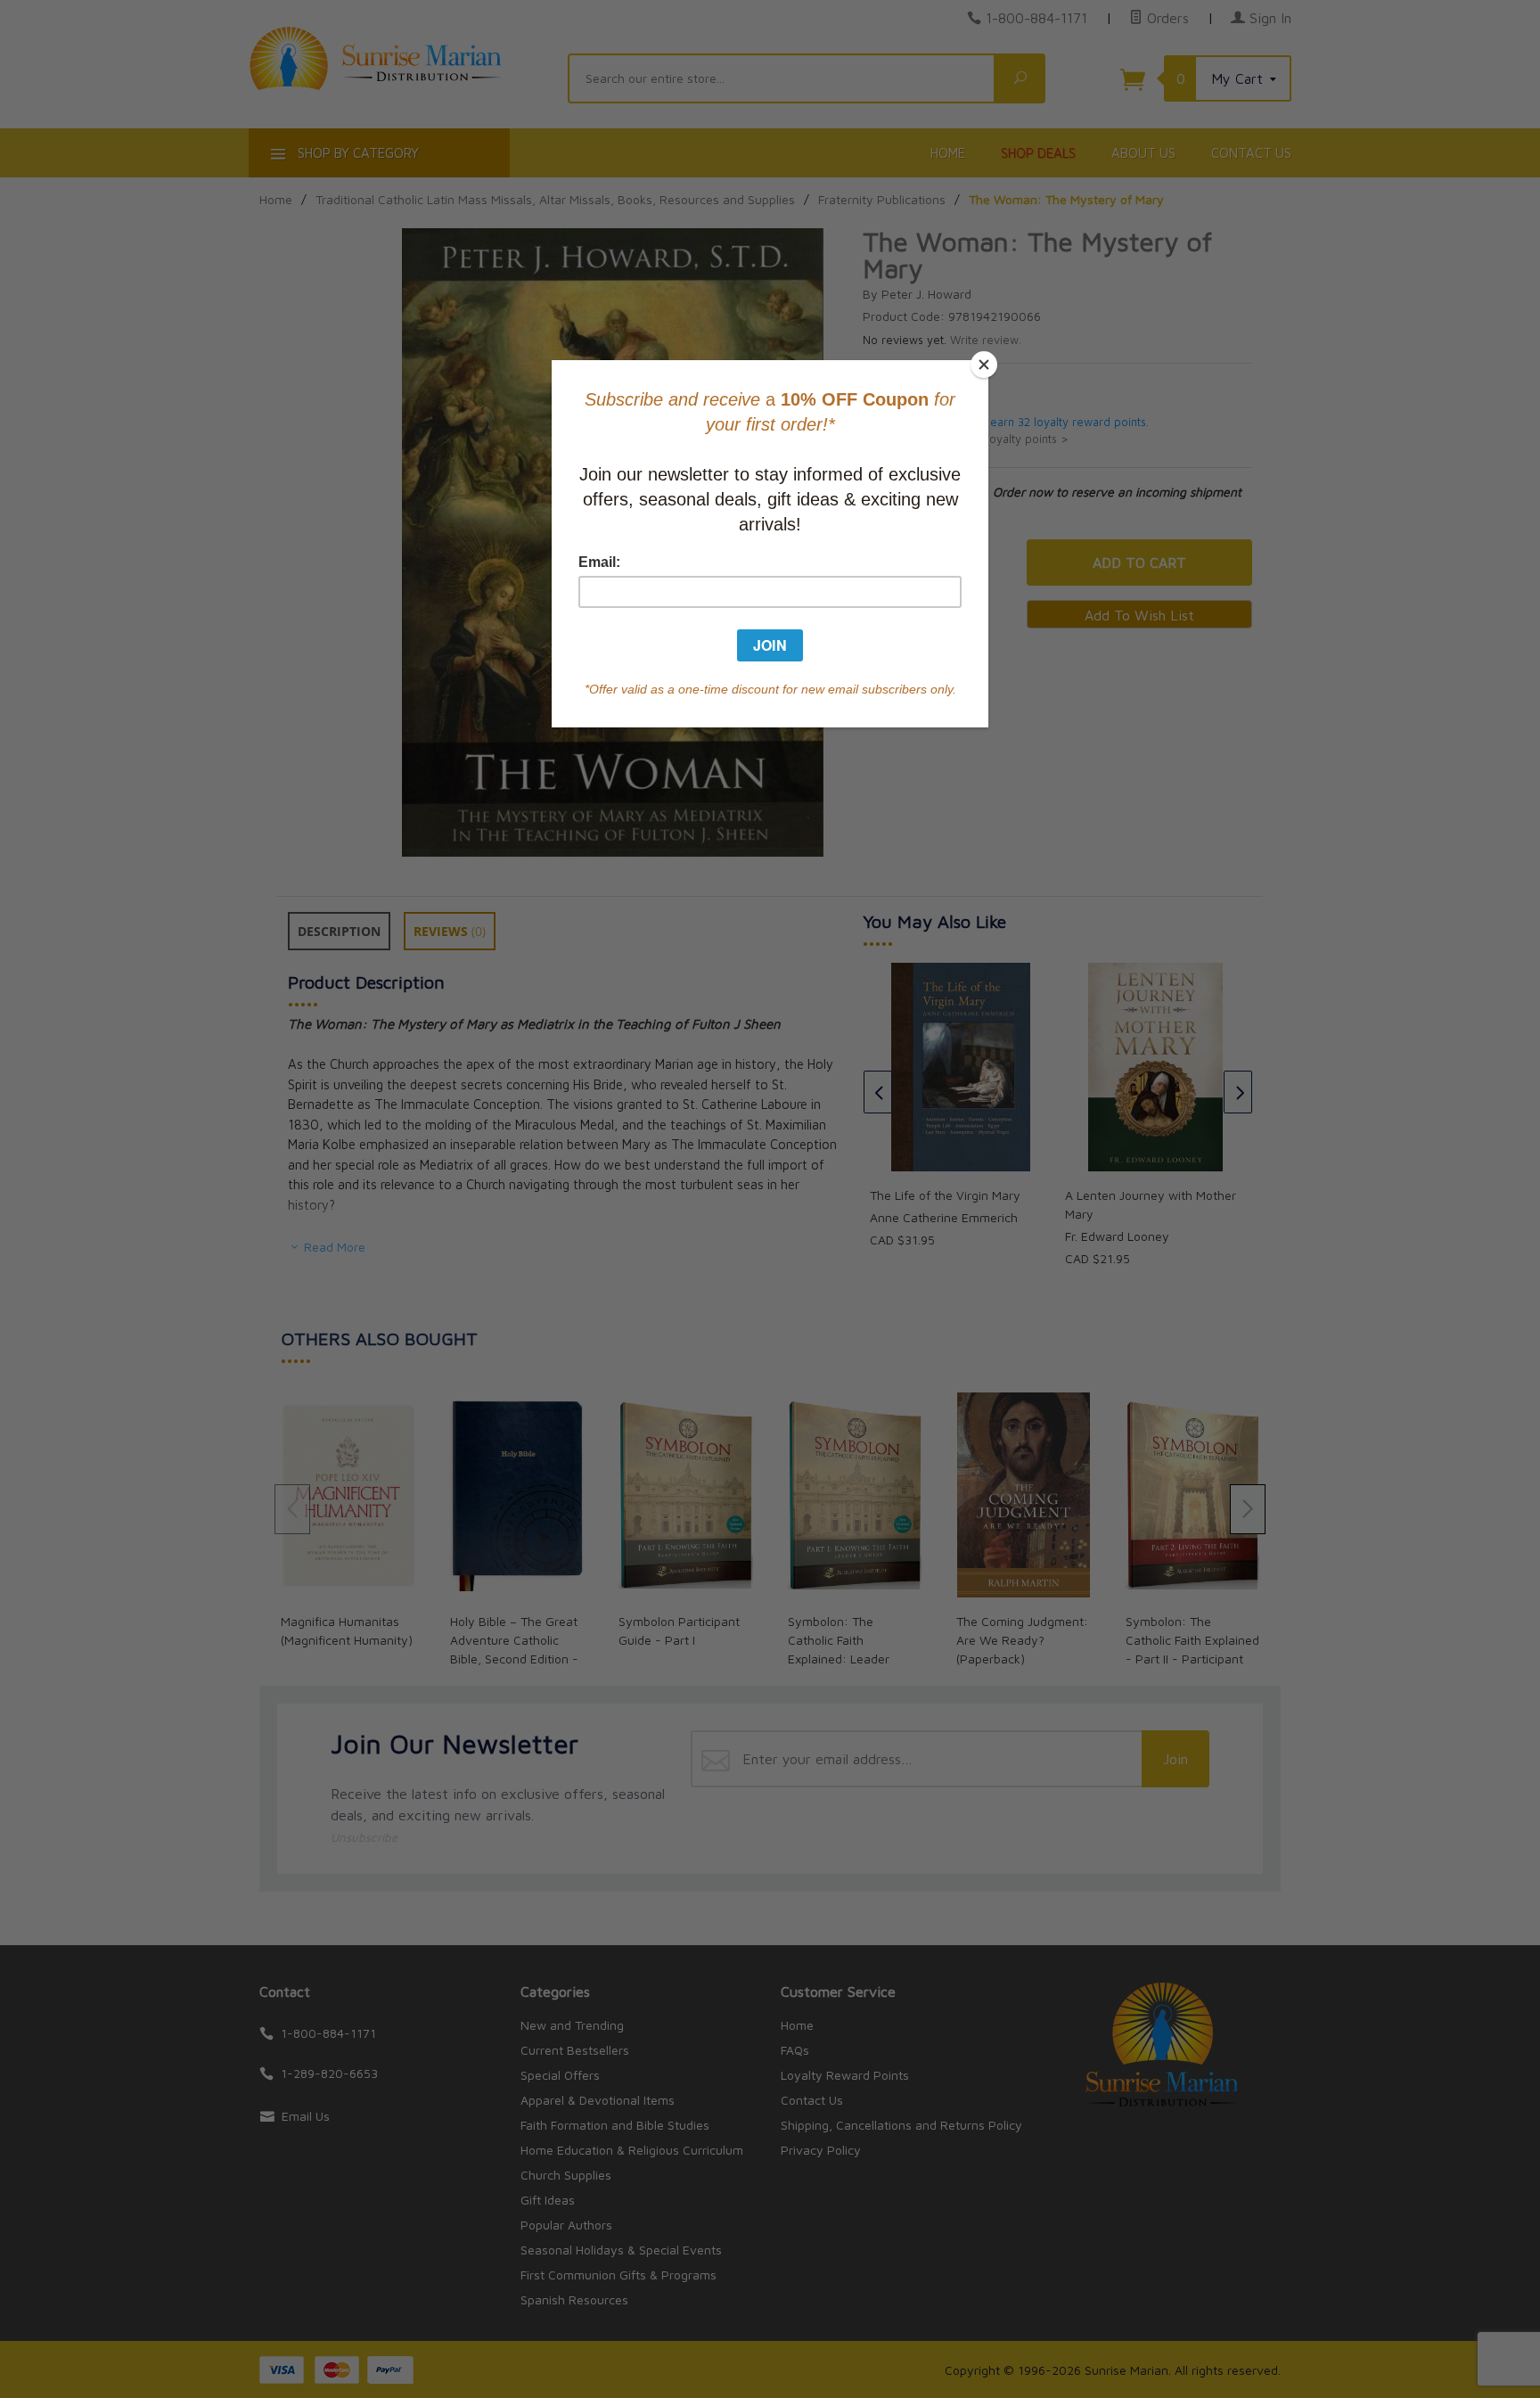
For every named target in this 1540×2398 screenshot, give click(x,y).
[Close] (984, 365)
